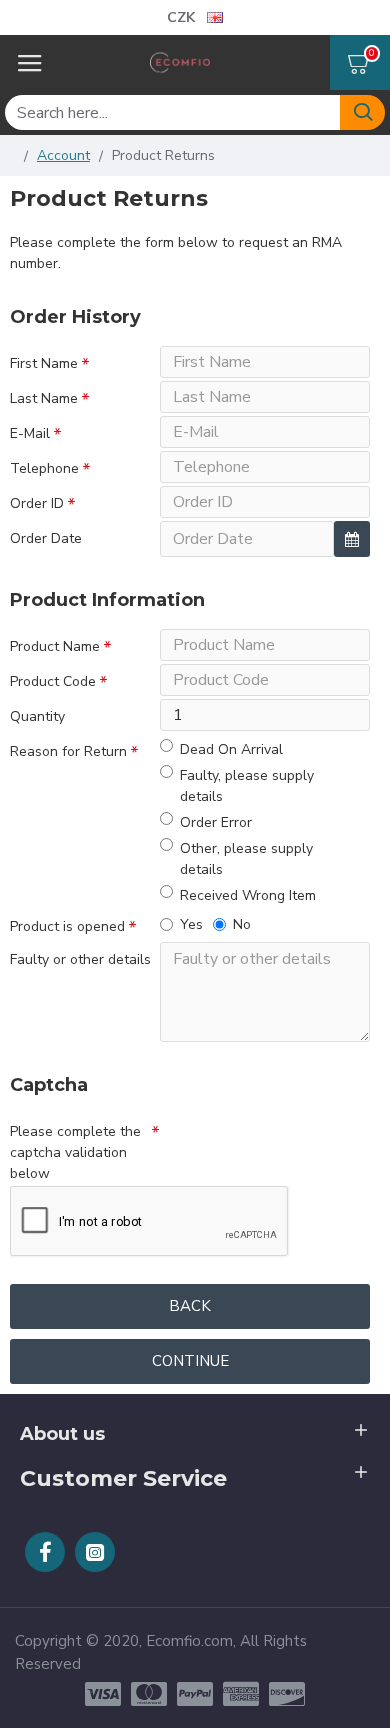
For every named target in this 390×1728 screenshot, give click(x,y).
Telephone (44, 468)
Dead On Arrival (231, 749)
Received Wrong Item (248, 895)
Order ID (37, 503)
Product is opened (67, 926)
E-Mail (30, 433)
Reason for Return (68, 751)
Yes (191, 924)
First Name (44, 363)
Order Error (216, 822)
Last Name (44, 398)
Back (190, 1306)
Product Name (55, 646)
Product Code (53, 681)
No (242, 924)
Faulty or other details (80, 959)
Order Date (46, 538)
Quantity (37, 716)
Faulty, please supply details (247, 786)
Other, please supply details (246, 859)
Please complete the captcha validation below (75, 1152)
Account (63, 155)
